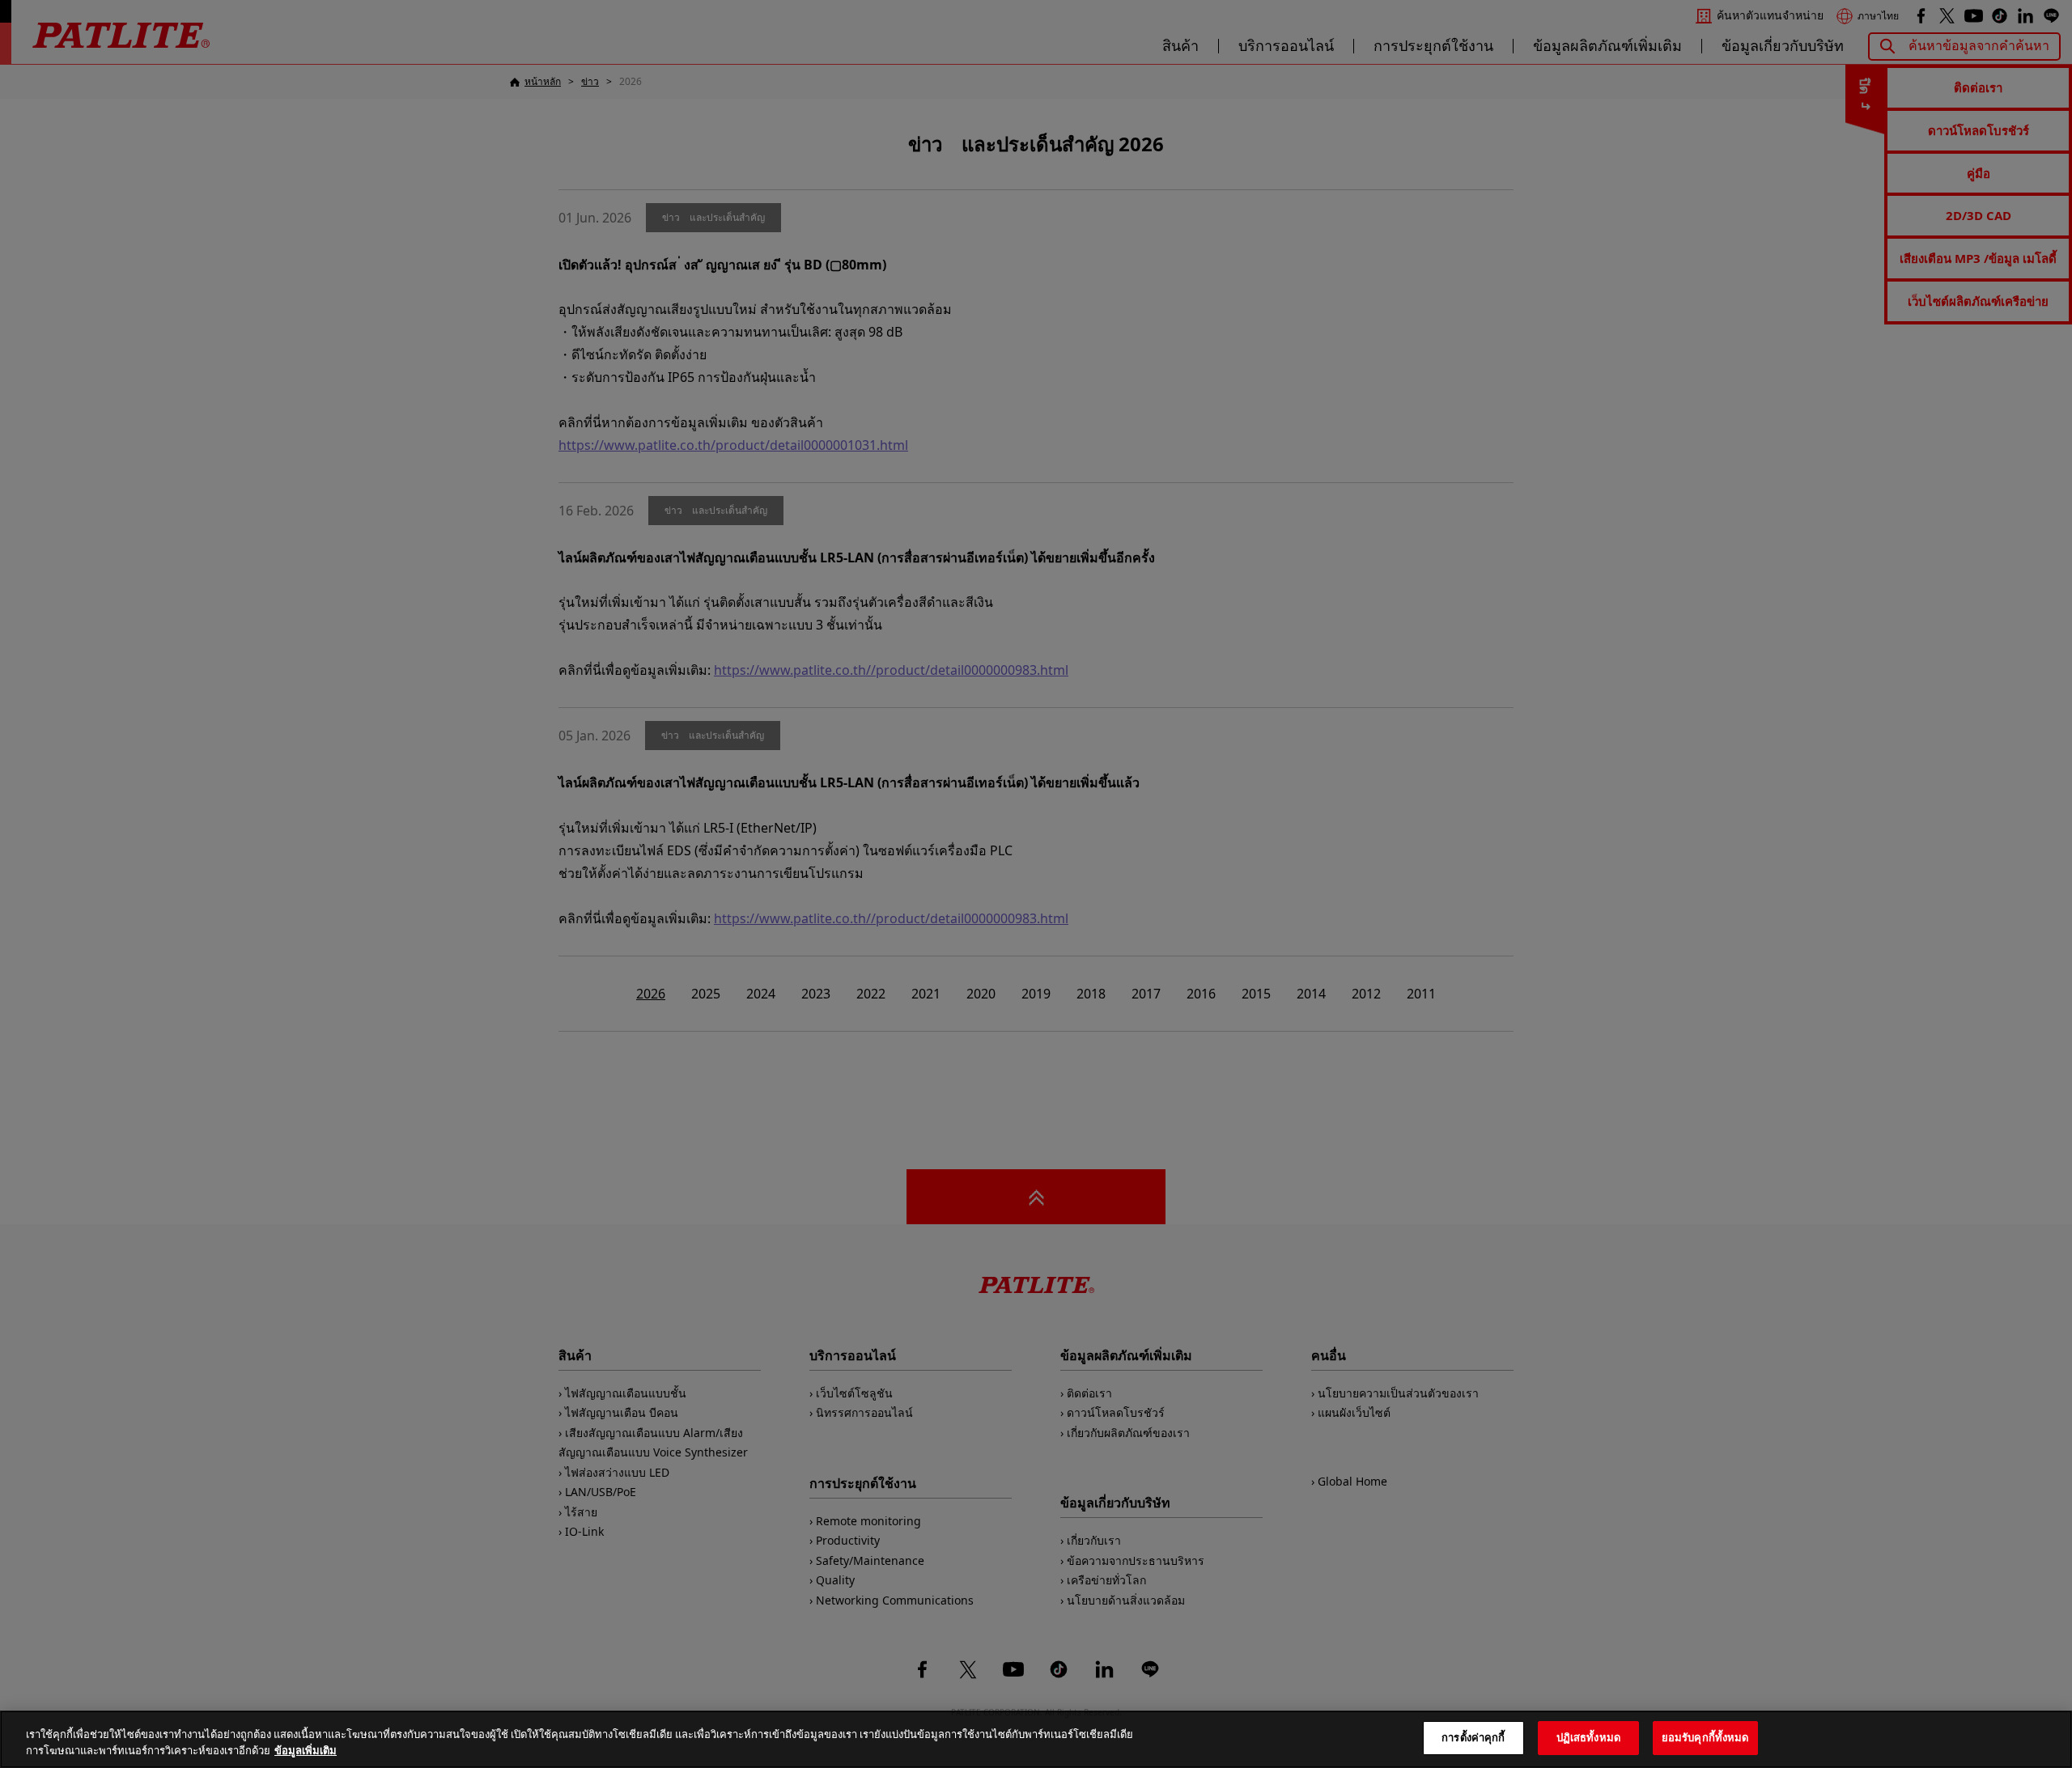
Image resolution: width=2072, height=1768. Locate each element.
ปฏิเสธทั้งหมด (1588, 1737)
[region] (1036, 1739)
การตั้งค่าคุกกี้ (1473, 1737)
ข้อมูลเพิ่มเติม (306, 1750)
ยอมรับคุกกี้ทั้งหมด (1705, 1737)
